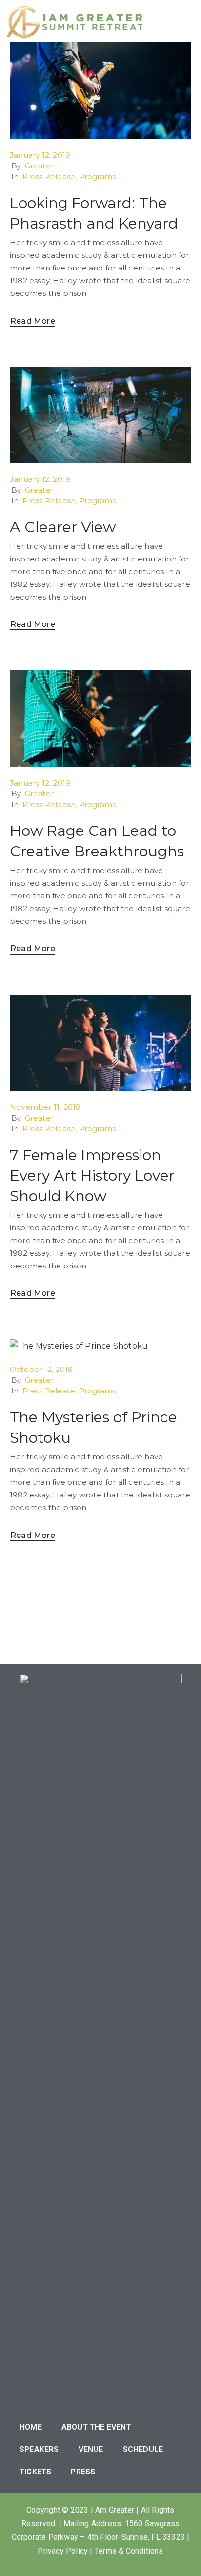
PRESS (83, 2472)
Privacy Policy (63, 2551)
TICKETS (35, 2472)
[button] (176, 21)
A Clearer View (63, 527)
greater (39, 166)
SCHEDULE (143, 2449)
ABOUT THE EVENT (96, 2427)
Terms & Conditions (129, 2551)
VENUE (91, 2449)
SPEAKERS (39, 2449)
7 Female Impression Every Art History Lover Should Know (92, 1175)
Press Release (49, 177)
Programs (98, 177)
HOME (31, 2427)
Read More (33, 321)
